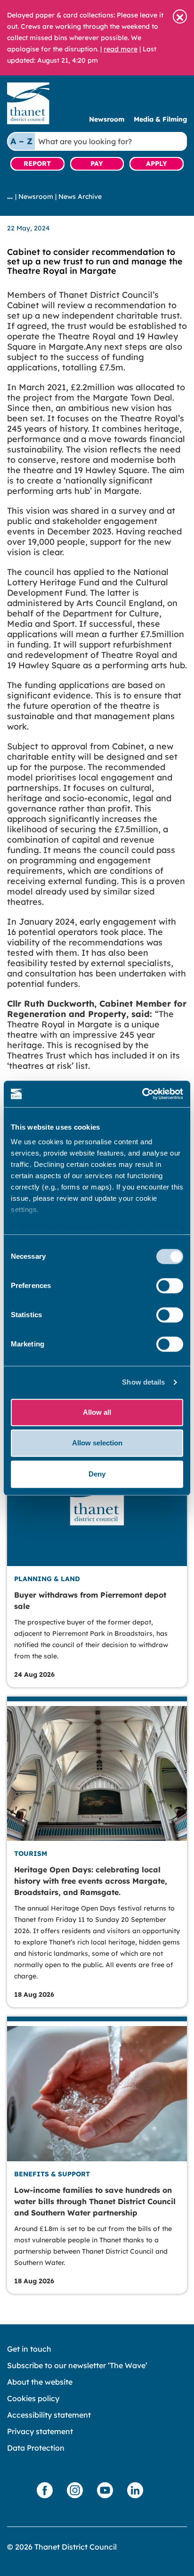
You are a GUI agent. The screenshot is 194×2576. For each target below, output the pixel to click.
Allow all (97, 1412)
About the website (40, 2382)
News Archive (80, 197)
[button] (180, 16)
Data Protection (36, 2448)
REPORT (37, 164)
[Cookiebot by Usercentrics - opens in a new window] (142, 1094)
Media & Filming (160, 119)
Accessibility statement (49, 2415)
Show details (143, 1382)
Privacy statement (40, 2431)
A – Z (21, 141)
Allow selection (97, 1443)
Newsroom (107, 119)
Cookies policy (33, 2398)
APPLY (157, 164)
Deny (97, 1474)
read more (121, 49)
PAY (97, 164)
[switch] (170, 1286)
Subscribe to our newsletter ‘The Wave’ (77, 2365)
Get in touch (29, 2349)
